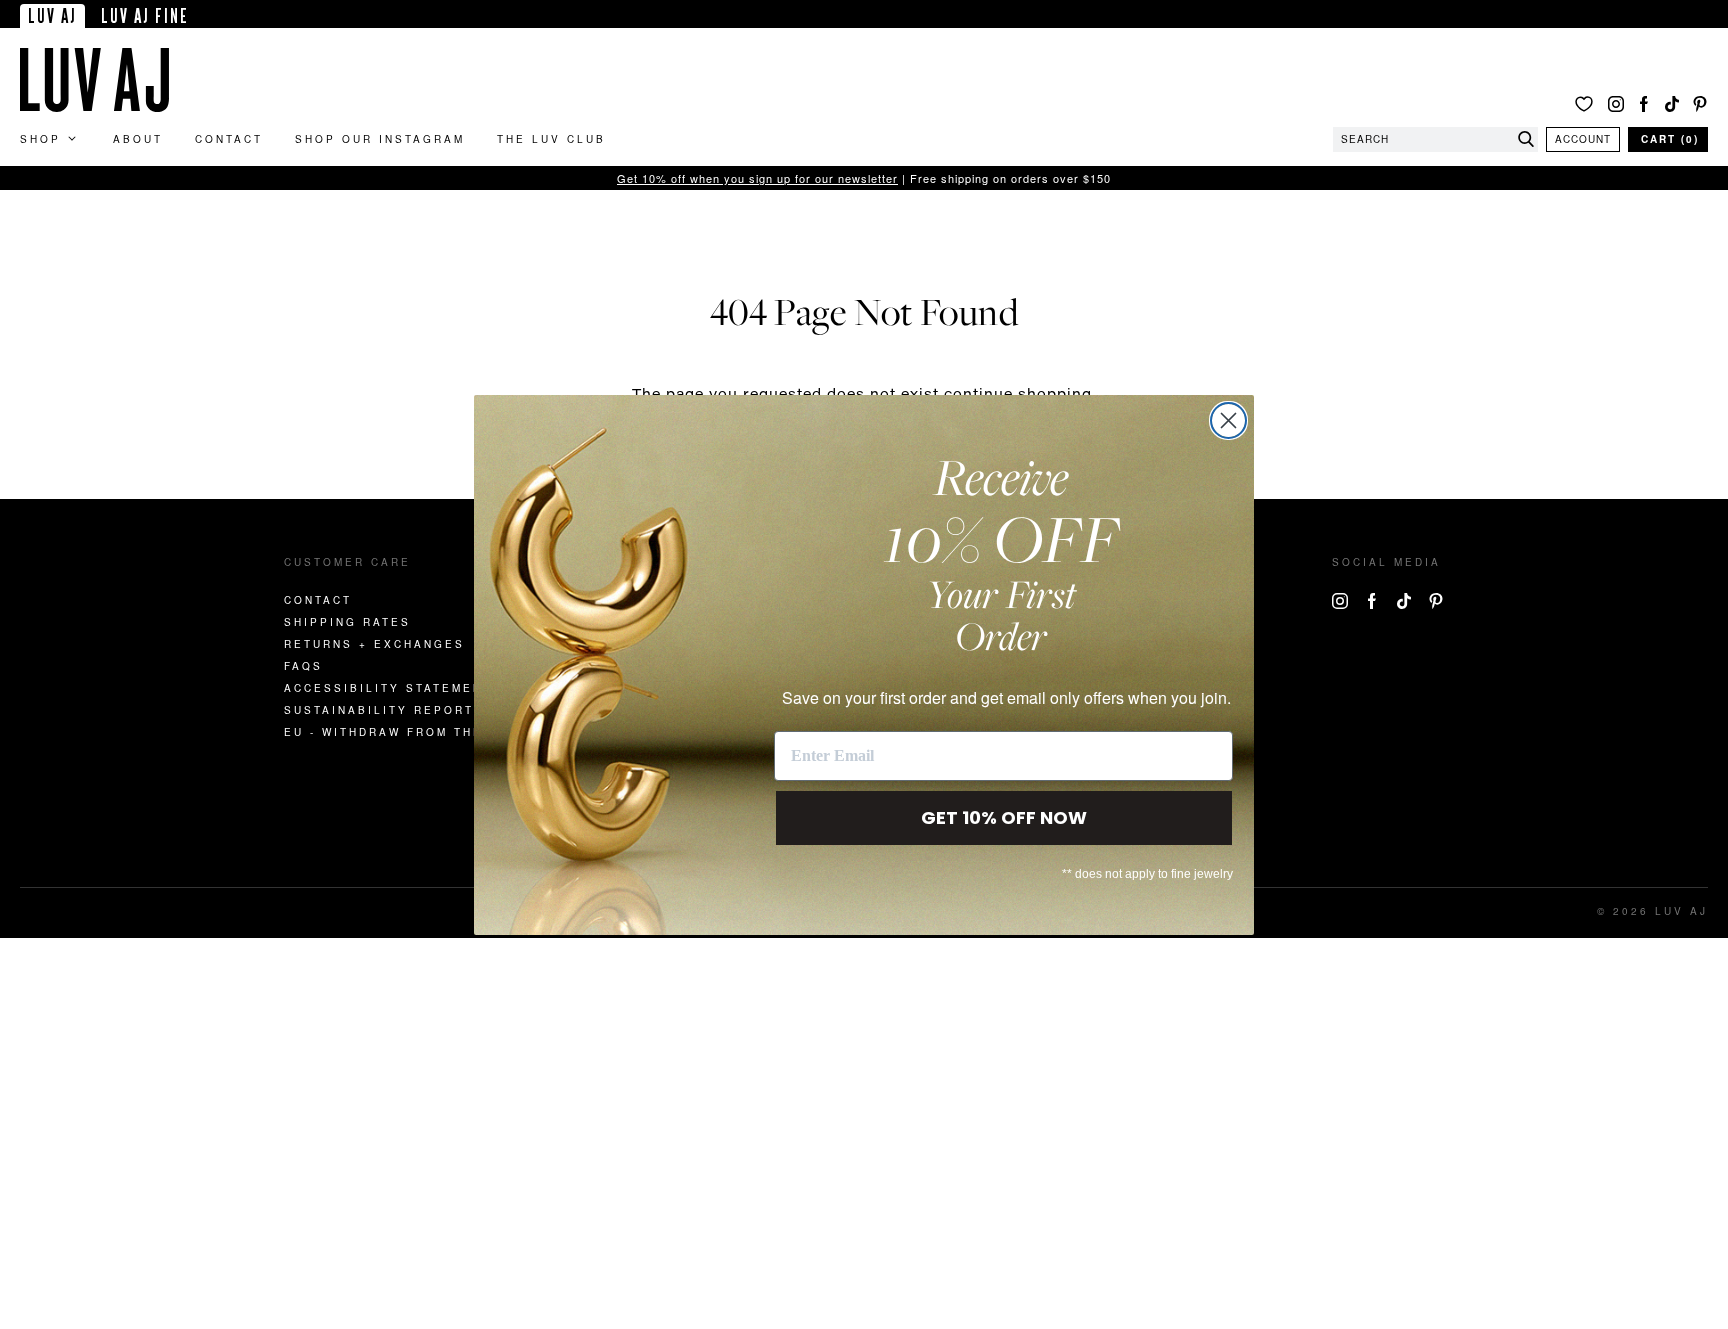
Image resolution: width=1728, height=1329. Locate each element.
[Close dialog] (1228, 420)
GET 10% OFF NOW (1004, 817)
